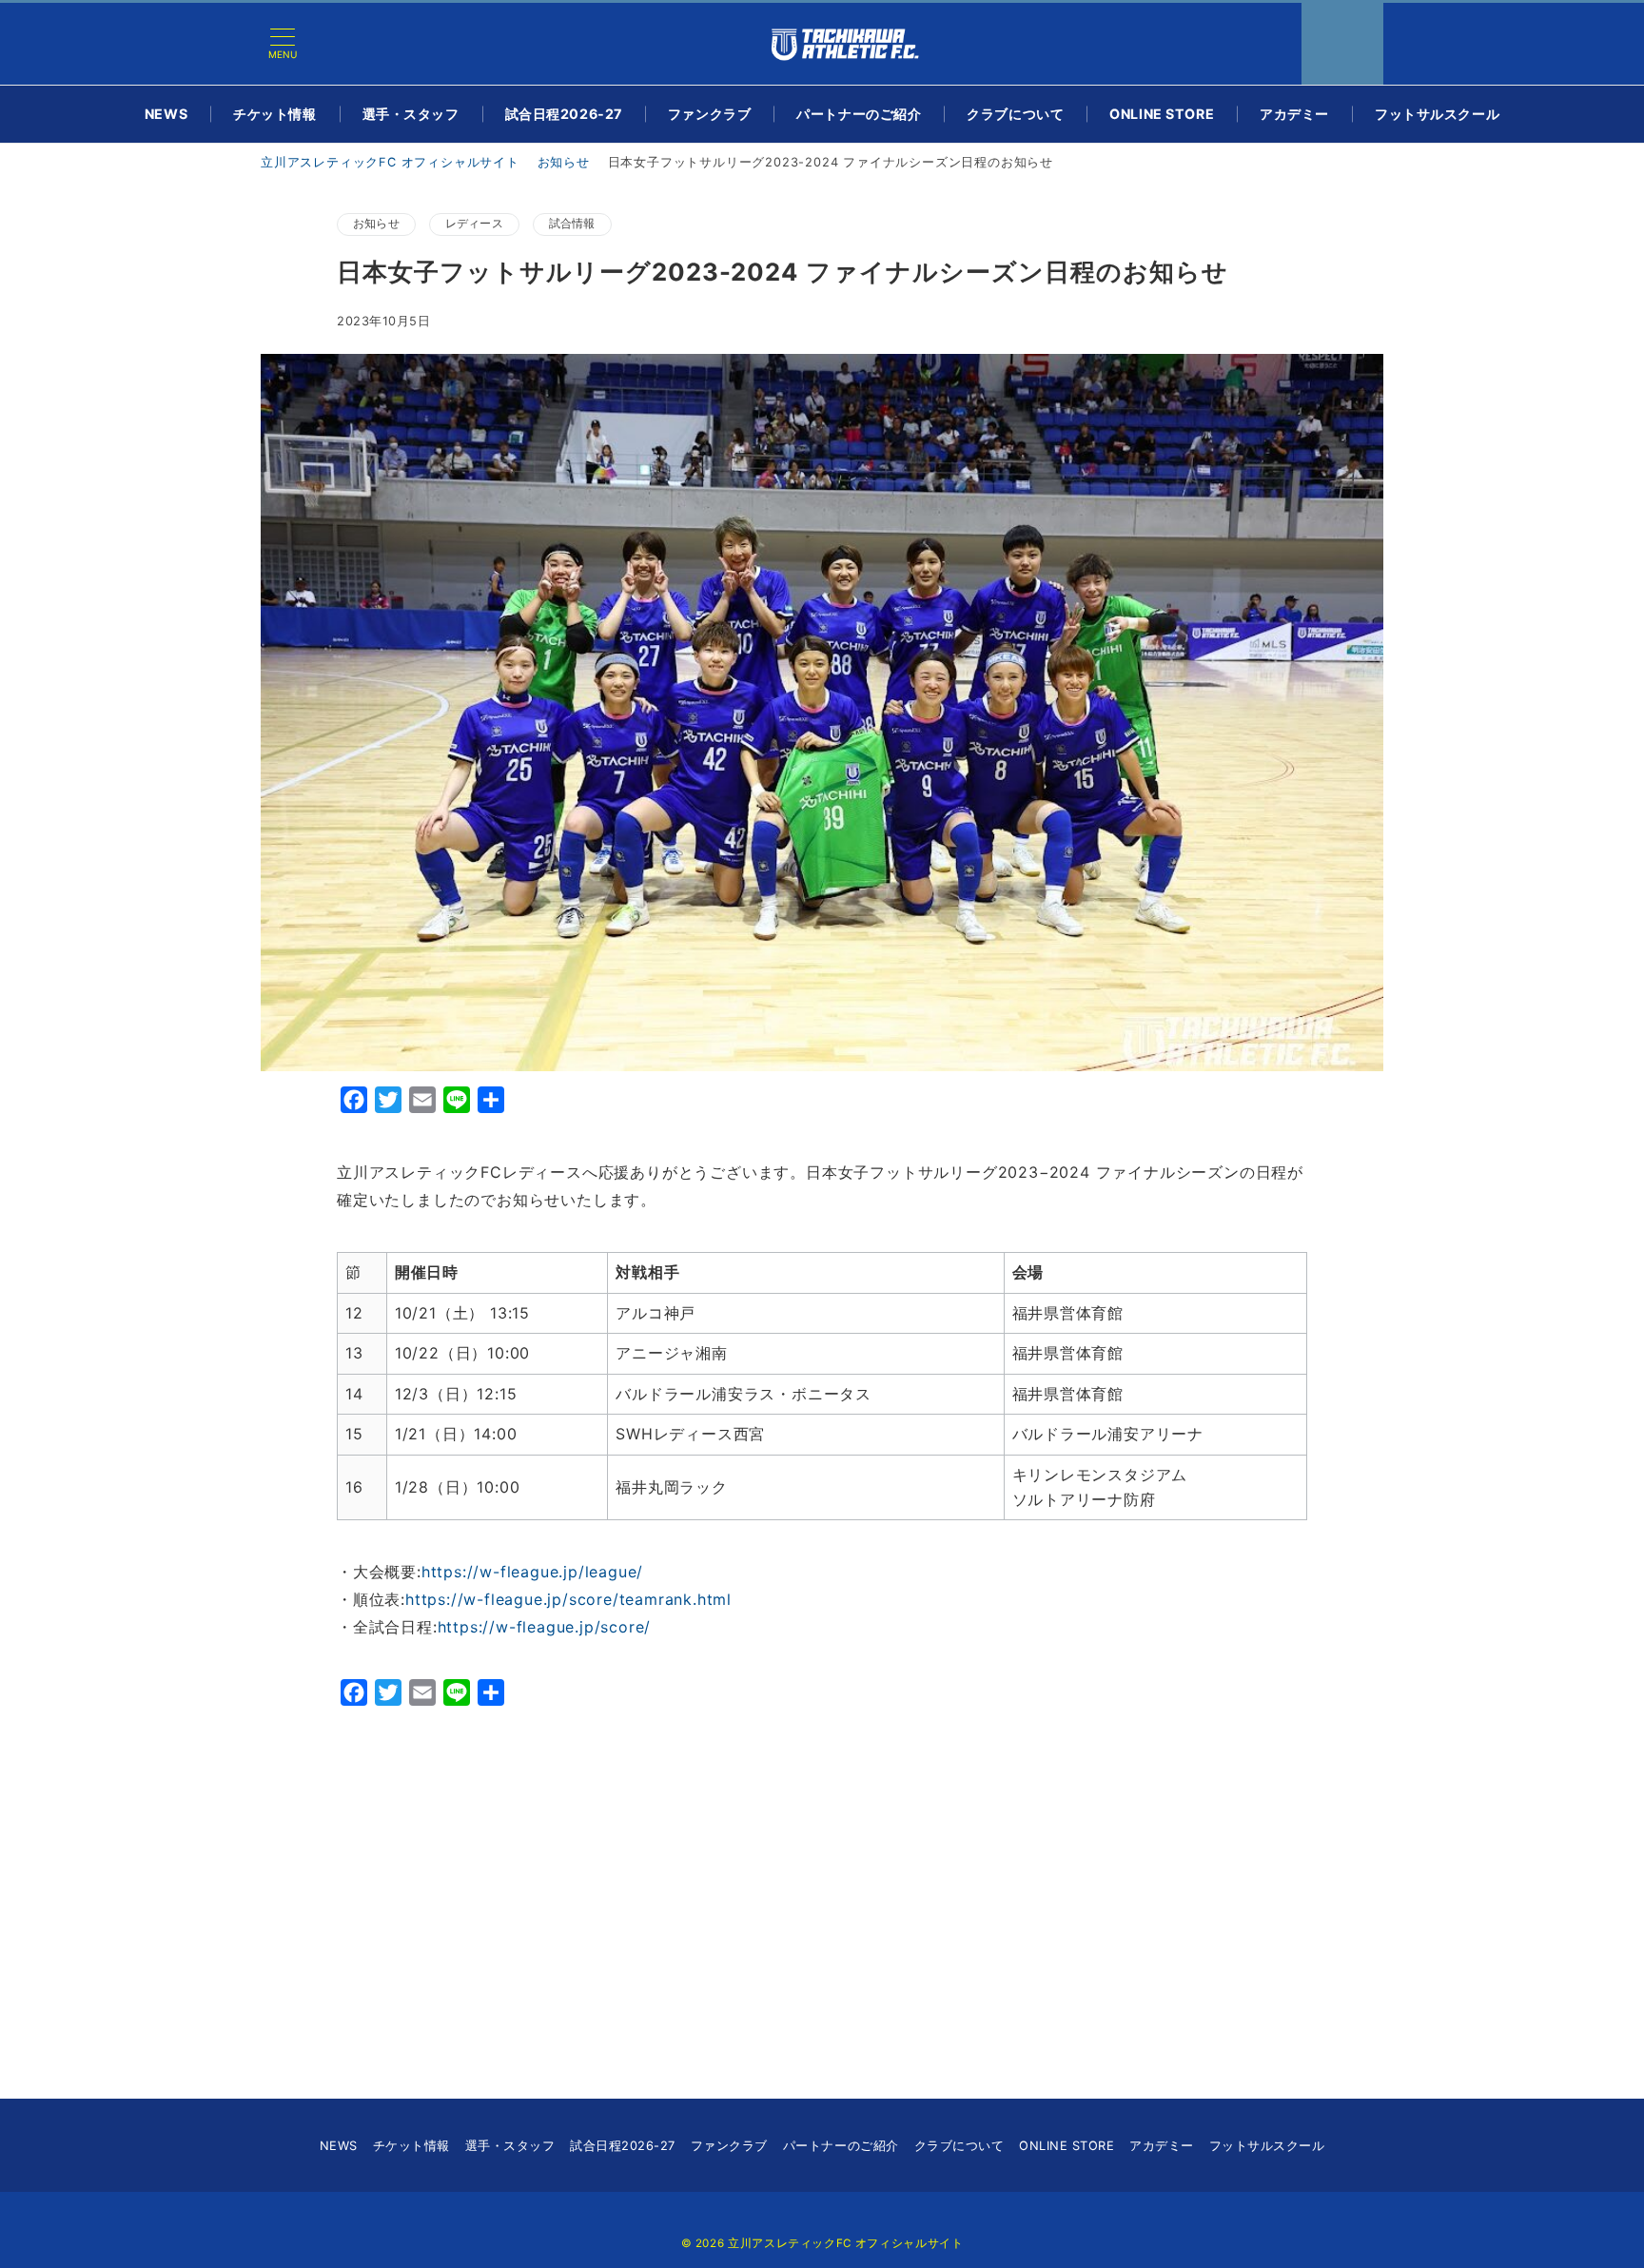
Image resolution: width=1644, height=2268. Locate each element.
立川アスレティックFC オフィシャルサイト (845, 2243)
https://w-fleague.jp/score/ (545, 1627)
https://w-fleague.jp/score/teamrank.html (568, 1599)
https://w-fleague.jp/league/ (532, 1572)
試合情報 (572, 224)
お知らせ (376, 224)
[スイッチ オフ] (1342, 44)
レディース (474, 224)
